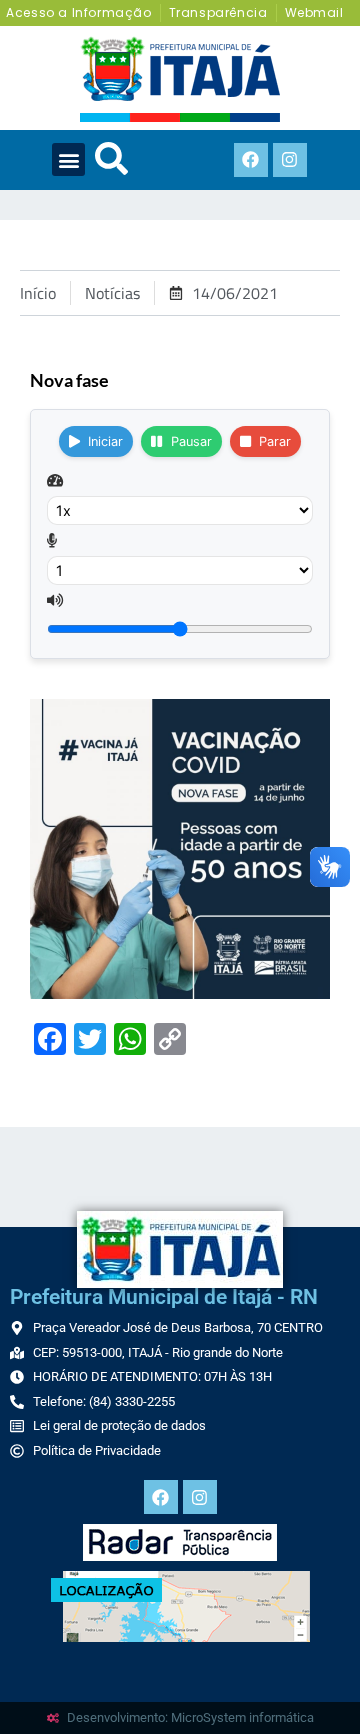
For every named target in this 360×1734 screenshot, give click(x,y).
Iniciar (105, 441)
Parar (275, 441)
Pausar (191, 441)
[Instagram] (290, 160)
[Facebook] (251, 160)
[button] (68, 159)
